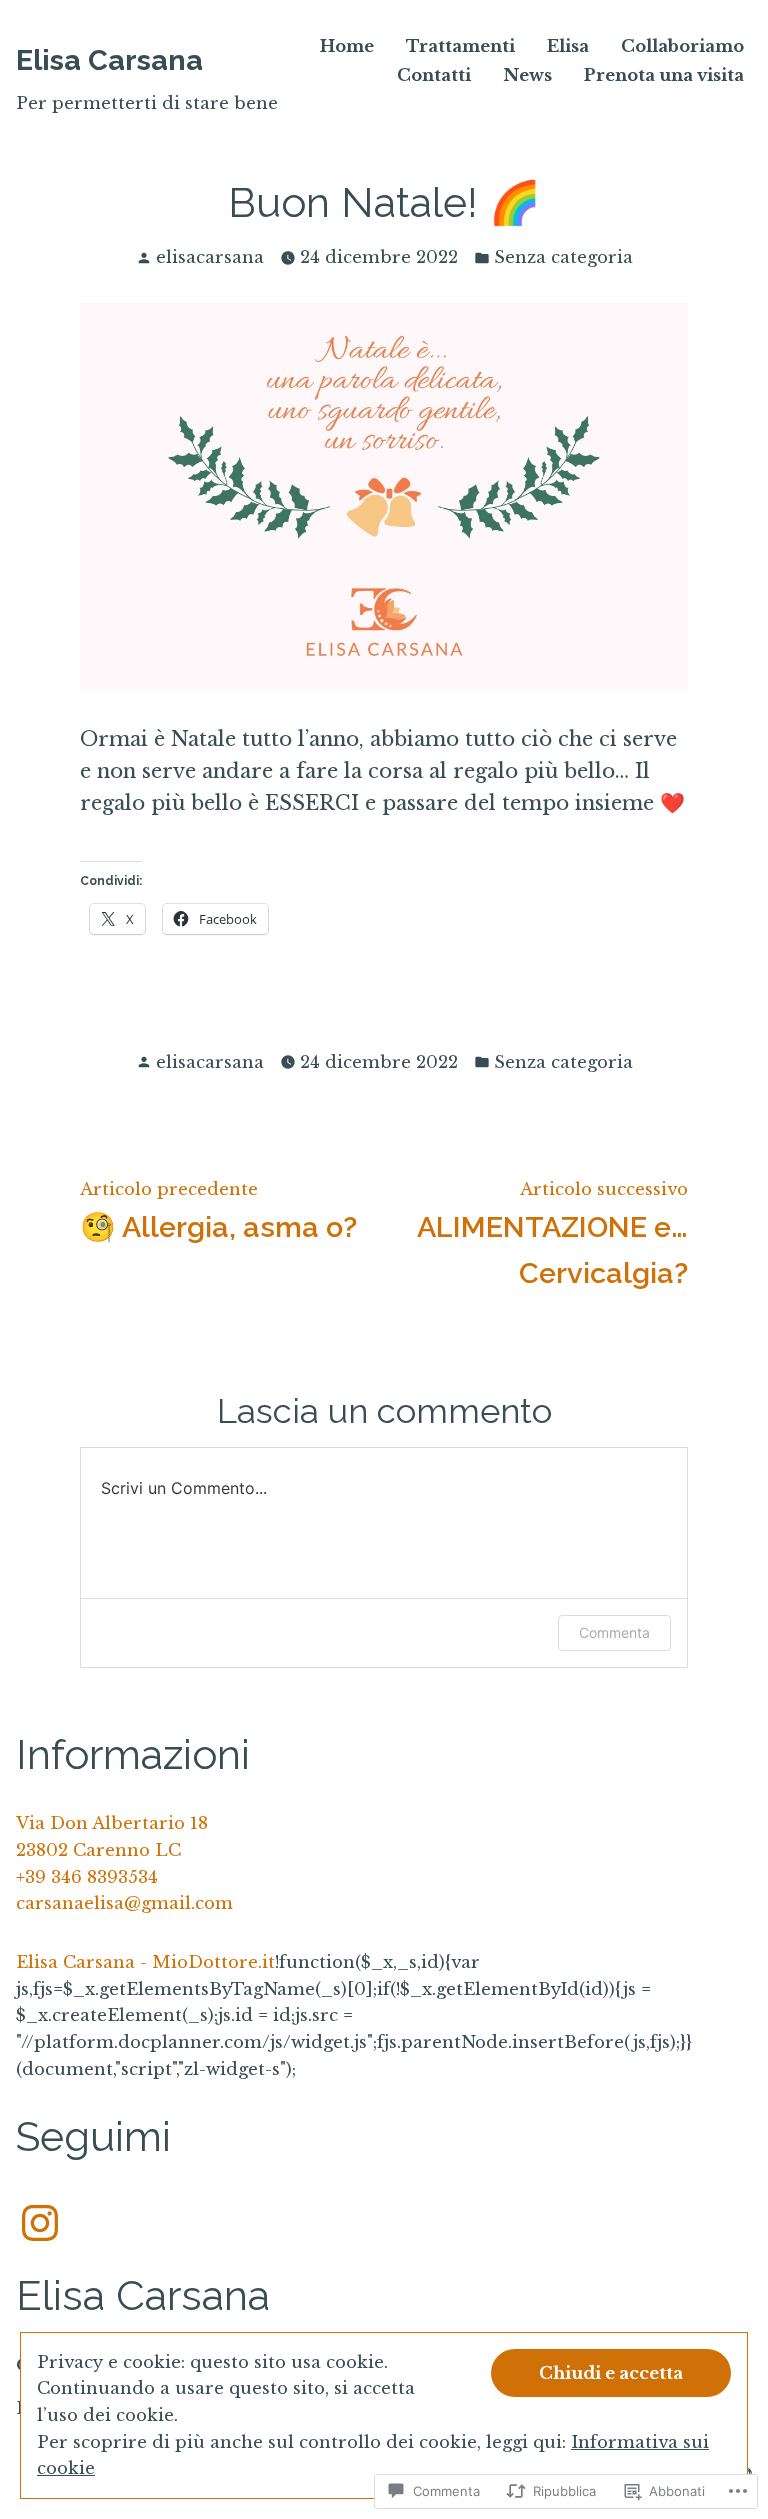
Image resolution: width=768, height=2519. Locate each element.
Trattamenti (460, 46)
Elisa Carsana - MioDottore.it (145, 1962)
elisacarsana (210, 257)
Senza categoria (563, 257)
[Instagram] (40, 2217)
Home (347, 46)
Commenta (614, 1632)
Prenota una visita (664, 75)
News (527, 75)
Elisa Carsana (109, 60)
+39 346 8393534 (87, 1877)
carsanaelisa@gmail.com (124, 1903)
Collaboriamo (682, 46)
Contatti (434, 75)
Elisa (568, 46)
